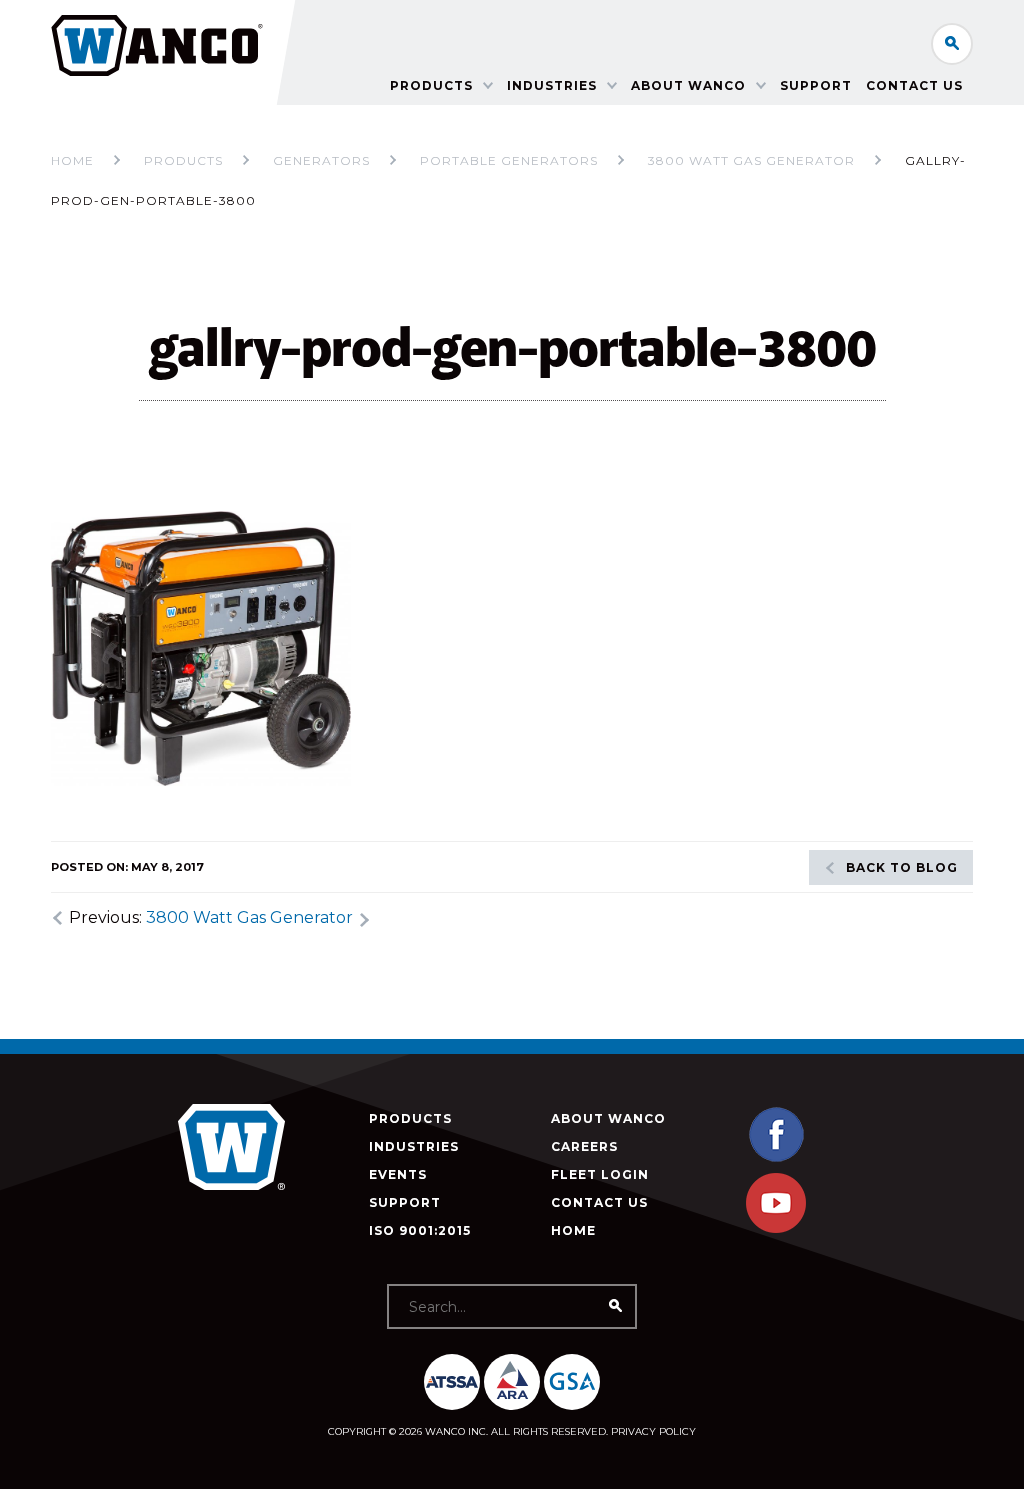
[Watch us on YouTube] (776, 1228)
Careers (584, 1146)
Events (398, 1174)
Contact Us (914, 85)
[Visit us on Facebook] (776, 1159)
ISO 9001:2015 (420, 1230)
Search (952, 44)
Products (431, 85)
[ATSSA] (452, 1382)
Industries (552, 85)
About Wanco (688, 85)
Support (816, 85)
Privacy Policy (653, 1431)
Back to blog (902, 867)
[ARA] (512, 1382)
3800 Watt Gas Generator (249, 917)
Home (72, 160)
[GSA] (572, 1382)
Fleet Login (600, 1174)
